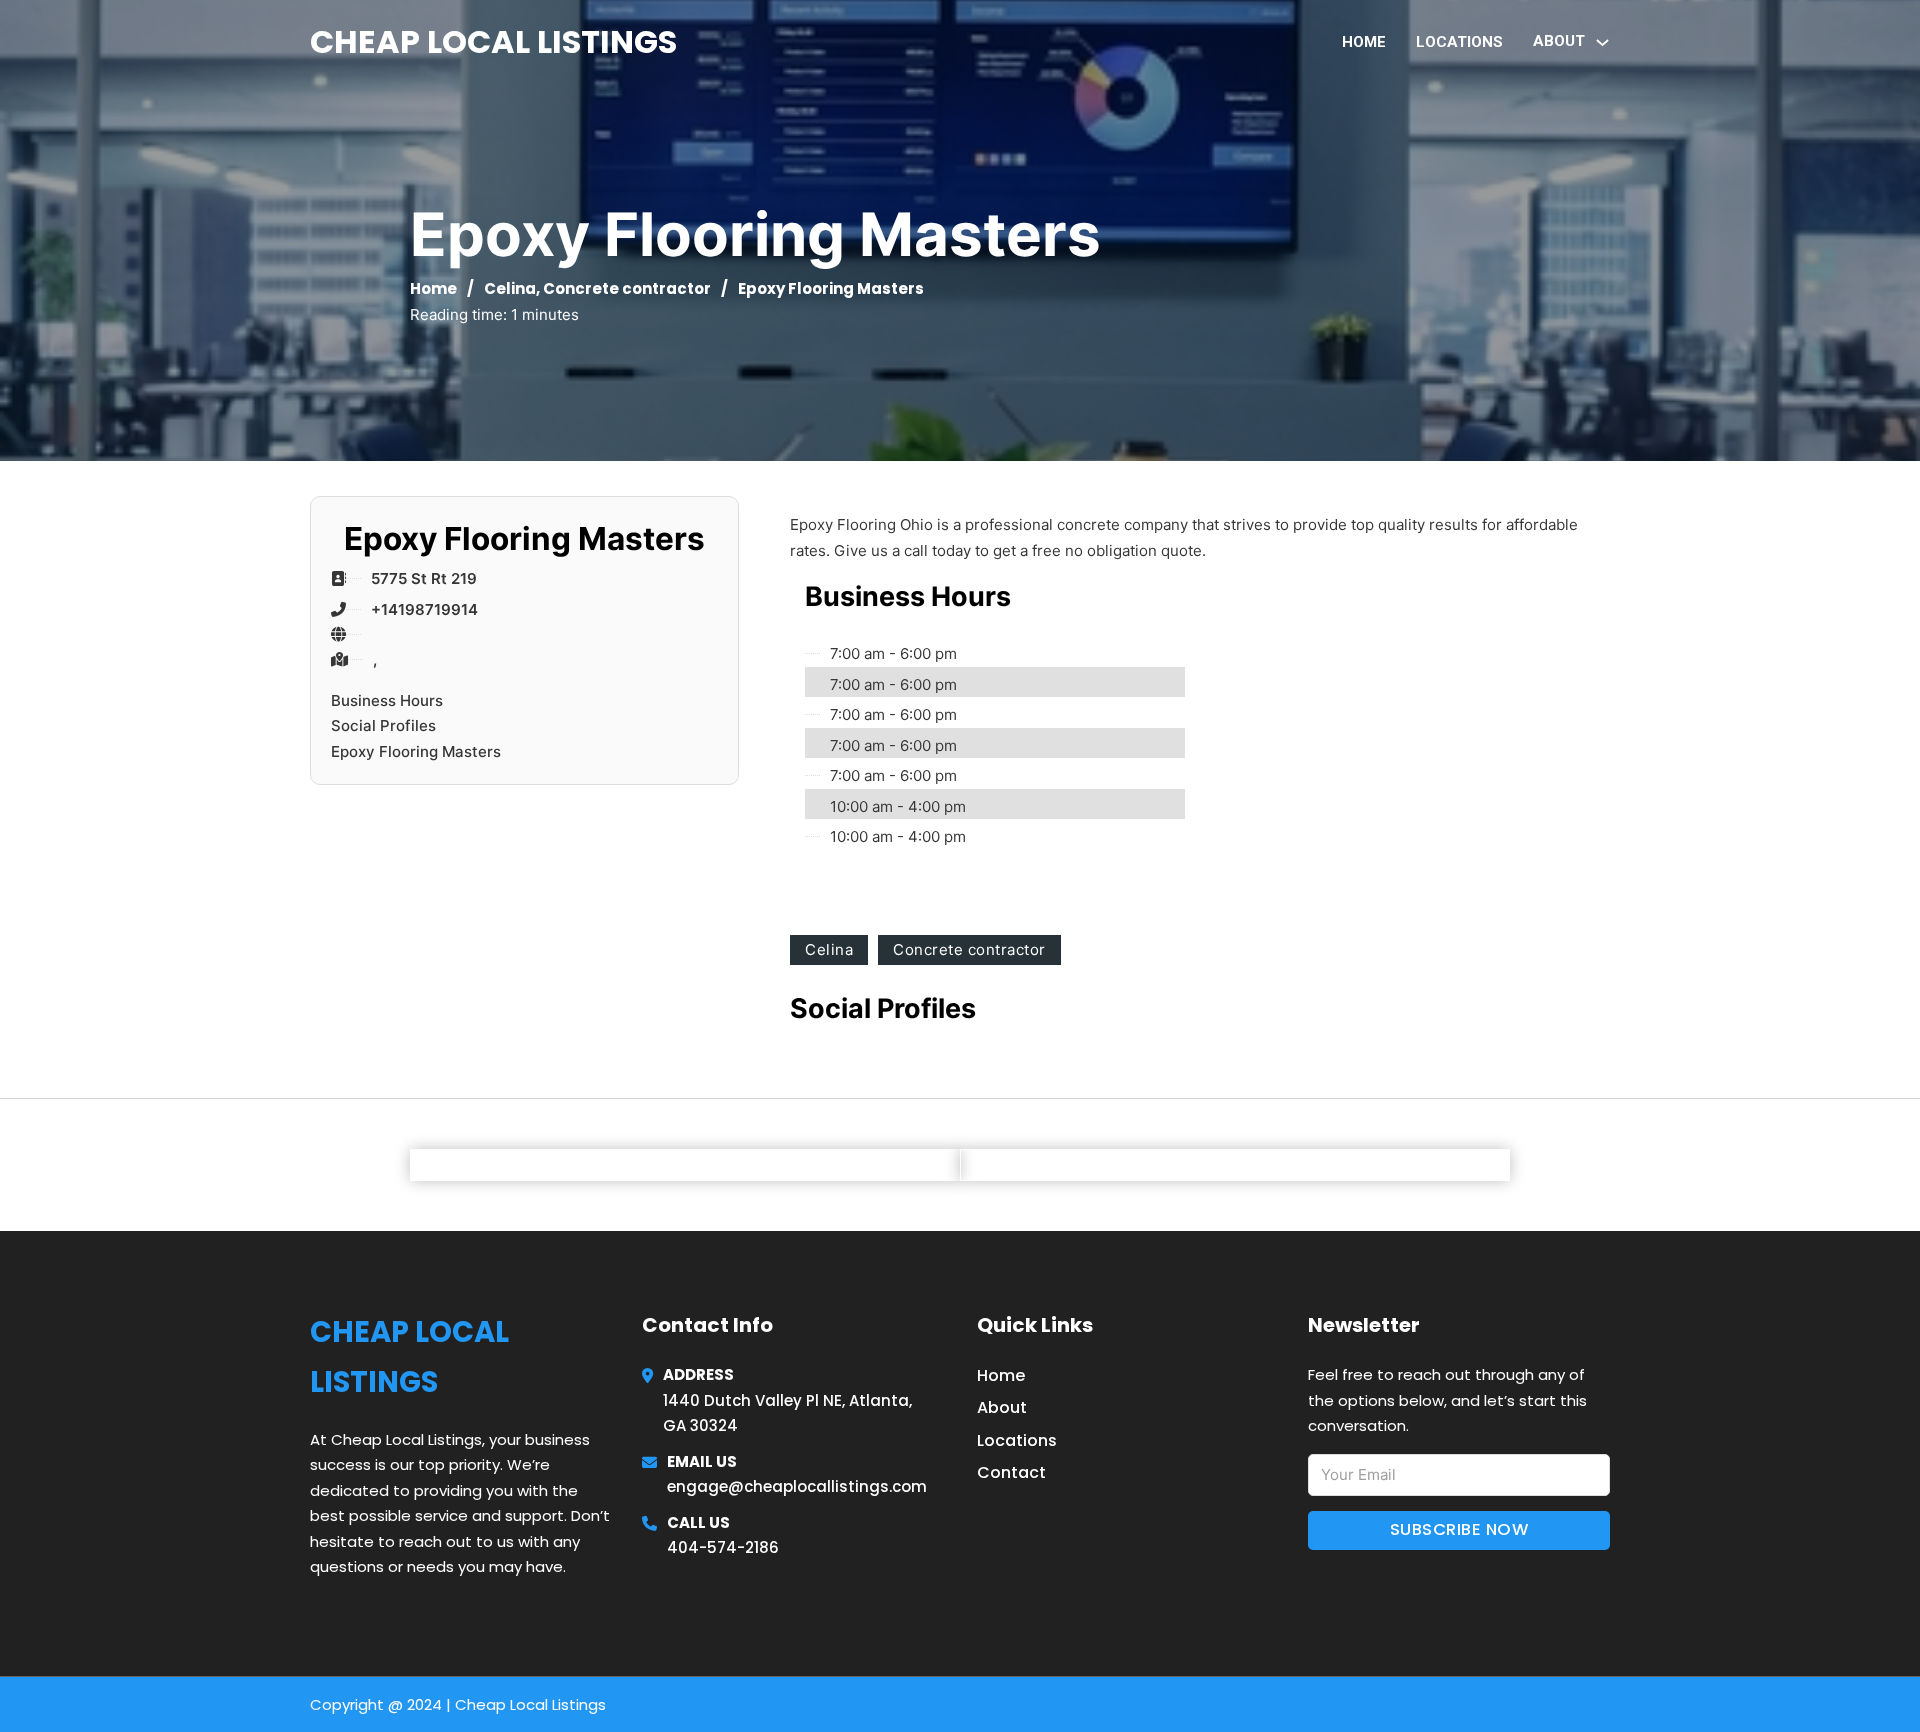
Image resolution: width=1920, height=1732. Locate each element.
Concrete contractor (627, 288)
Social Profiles (383, 725)
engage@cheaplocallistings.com (797, 1486)
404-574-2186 (723, 1547)
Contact (1011, 1472)
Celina (510, 288)
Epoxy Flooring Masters (416, 751)
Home (1364, 42)
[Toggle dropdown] (1602, 42)
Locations (1459, 42)
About (1002, 1407)
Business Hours (387, 700)
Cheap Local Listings (493, 41)
